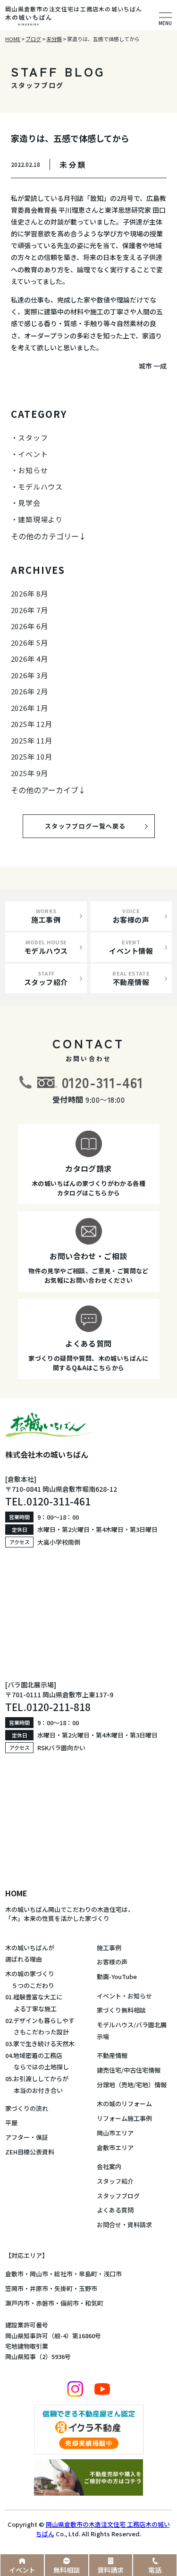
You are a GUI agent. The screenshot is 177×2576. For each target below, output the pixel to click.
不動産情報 (112, 2055)
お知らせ (33, 470)
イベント (33, 454)
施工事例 (109, 1948)
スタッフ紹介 (115, 2181)
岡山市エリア (115, 2133)
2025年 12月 (32, 724)
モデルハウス (40, 487)
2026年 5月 (29, 643)
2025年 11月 (32, 740)
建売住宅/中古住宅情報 (129, 2070)
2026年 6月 (29, 626)
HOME (16, 1893)
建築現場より (40, 519)
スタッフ (33, 437)
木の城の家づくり (30, 1974)
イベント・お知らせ (124, 1996)
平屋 (11, 2122)
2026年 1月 (29, 708)
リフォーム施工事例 (124, 2118)
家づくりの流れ (27, 2108)
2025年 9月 (29, 773)
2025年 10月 (32, 756)
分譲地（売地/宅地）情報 (132, 2085)
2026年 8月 (29, 593)
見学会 (29, 503)
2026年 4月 (29, 659)
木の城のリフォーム (124, 2104)
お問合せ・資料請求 (124, 2225)
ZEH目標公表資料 (30, 2152)
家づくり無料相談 (121, 2010)
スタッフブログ (118, 2196)
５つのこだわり (30, 1985)
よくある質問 (115, 2210)
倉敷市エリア (115, 2148)
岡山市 (39, 2274)
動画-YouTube (117, 1976)
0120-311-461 (103, 1082)
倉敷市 (14, 2274)
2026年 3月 (29, 675)
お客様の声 (112, 1962)
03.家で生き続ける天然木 (40, 2044)
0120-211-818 (59, 1707)
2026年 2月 (29, 691)
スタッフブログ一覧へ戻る (93, 826)
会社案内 (109, 2166)
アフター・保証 (27, 2137)
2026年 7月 (29, 610)
